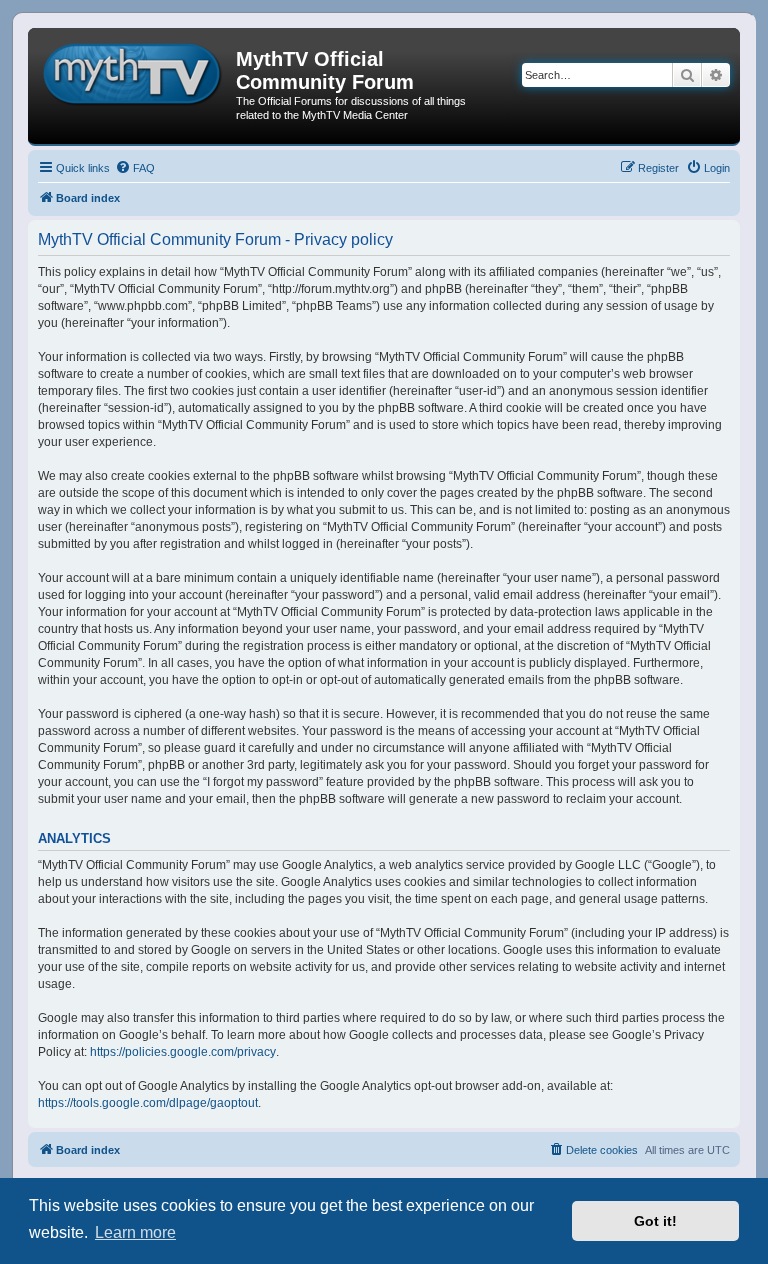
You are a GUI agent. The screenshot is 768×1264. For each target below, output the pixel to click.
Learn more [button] (135, 1232)
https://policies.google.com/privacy (183, 1052)
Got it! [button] (655, 1221)
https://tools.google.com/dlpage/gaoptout (148, 1103)
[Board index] (134, 71)
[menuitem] (135, 168)
